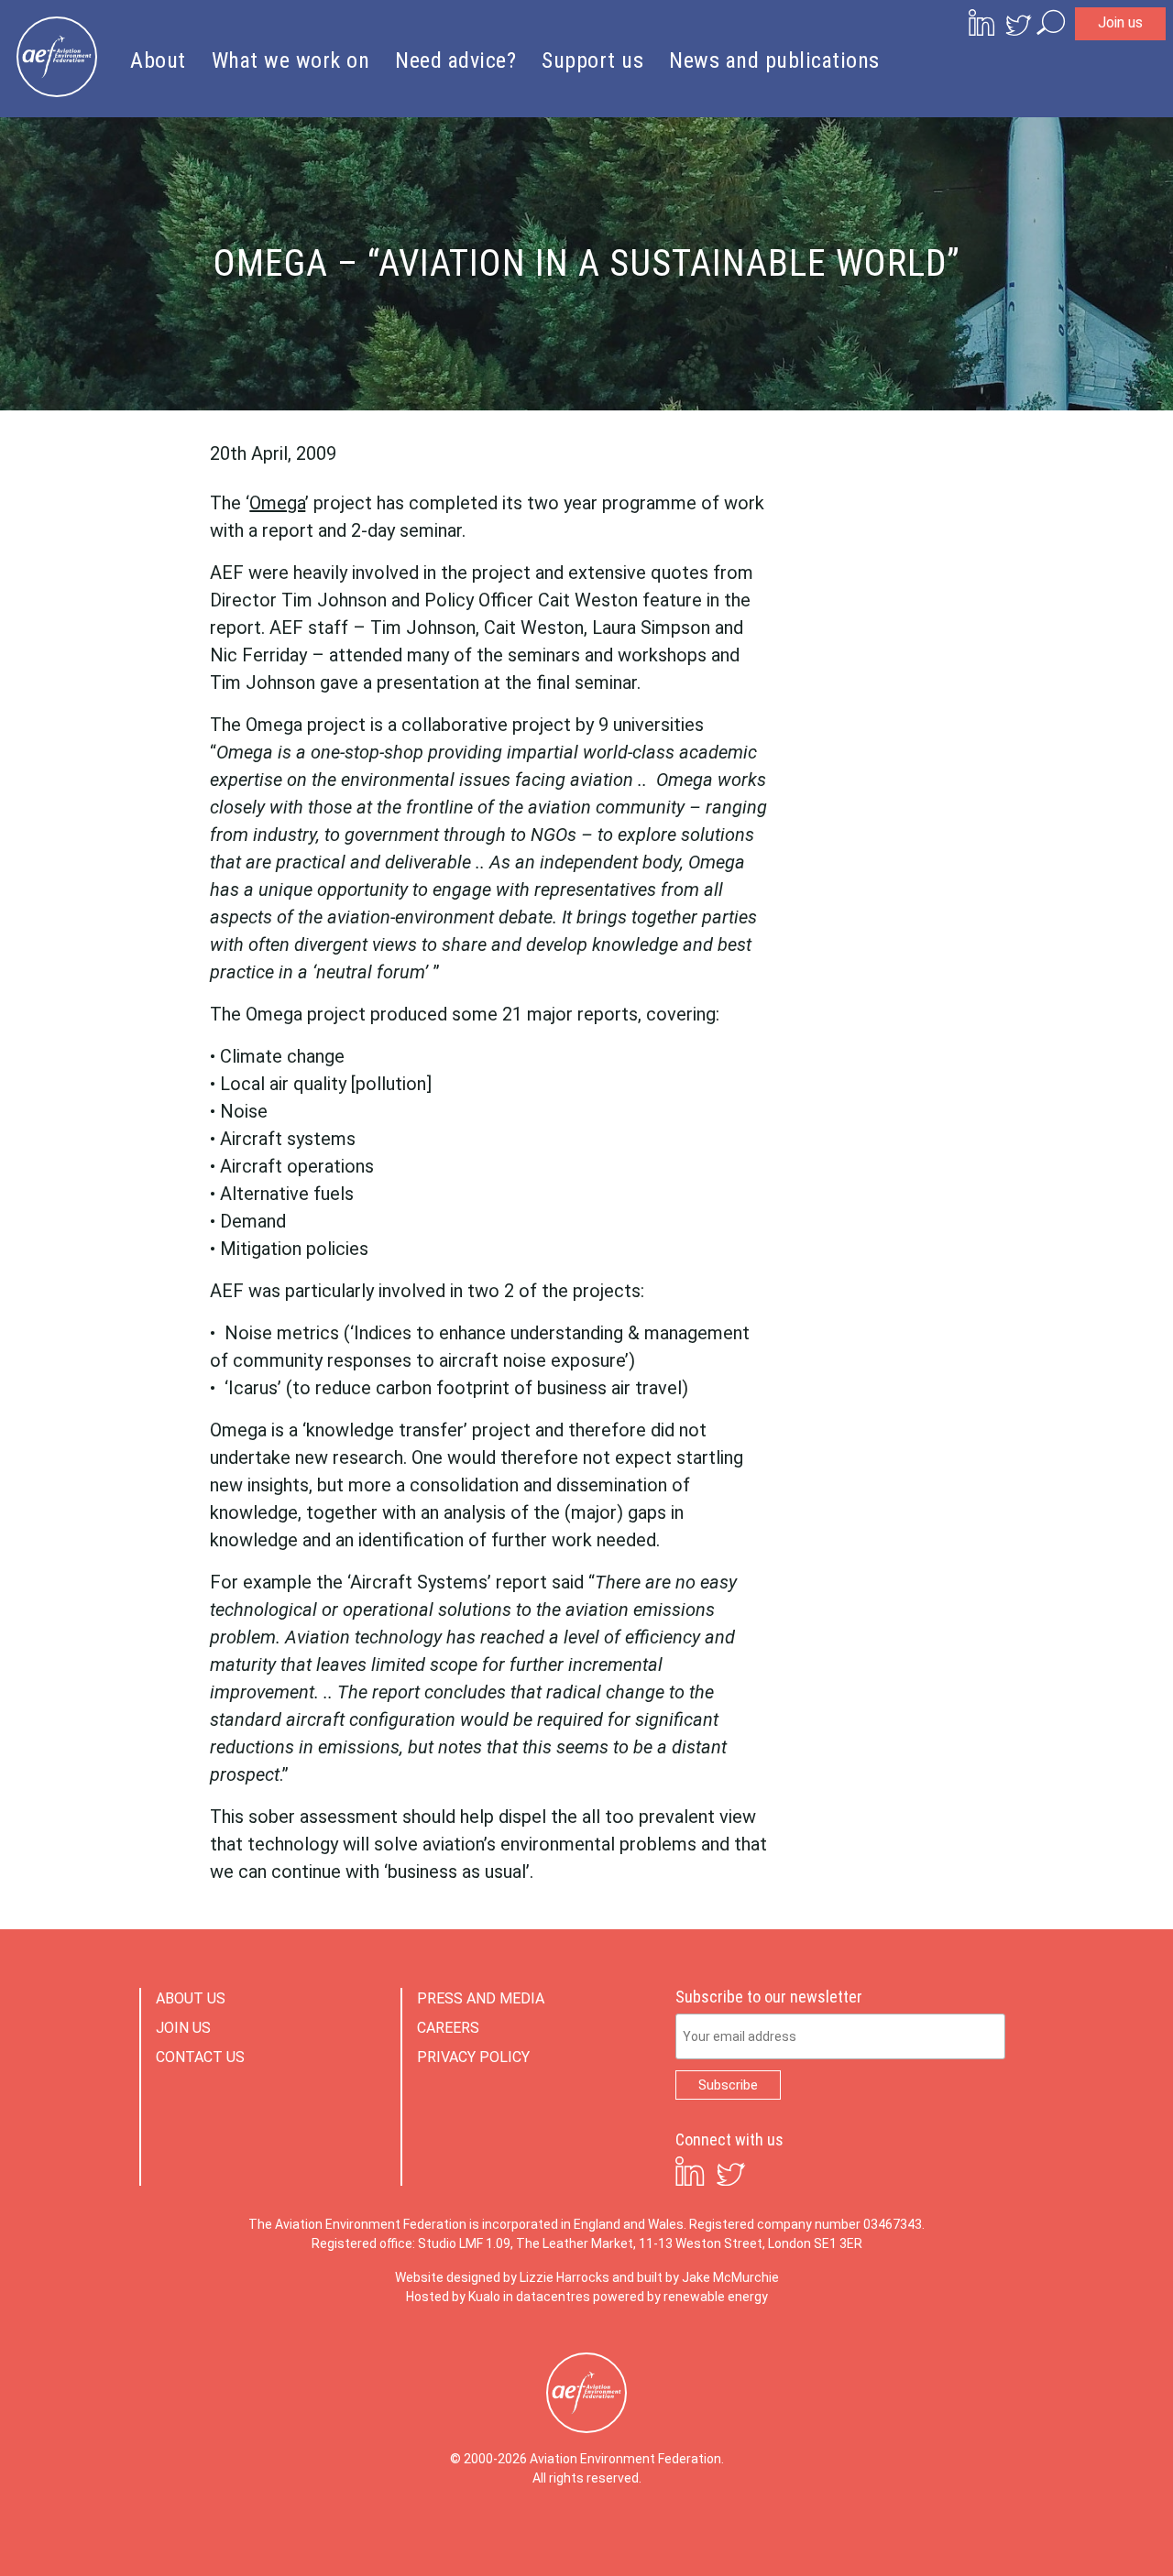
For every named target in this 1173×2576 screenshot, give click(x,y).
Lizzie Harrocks (565, 2277)
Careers (448, 2028)
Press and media (481, 1998)
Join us (1120, 22)
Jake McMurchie (730, 2277)
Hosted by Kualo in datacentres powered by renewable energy (587, 2297)
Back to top (1077, 2532)
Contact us (200, 2057)
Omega (277, 503)
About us (191, 1998)
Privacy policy (473, 2057)
